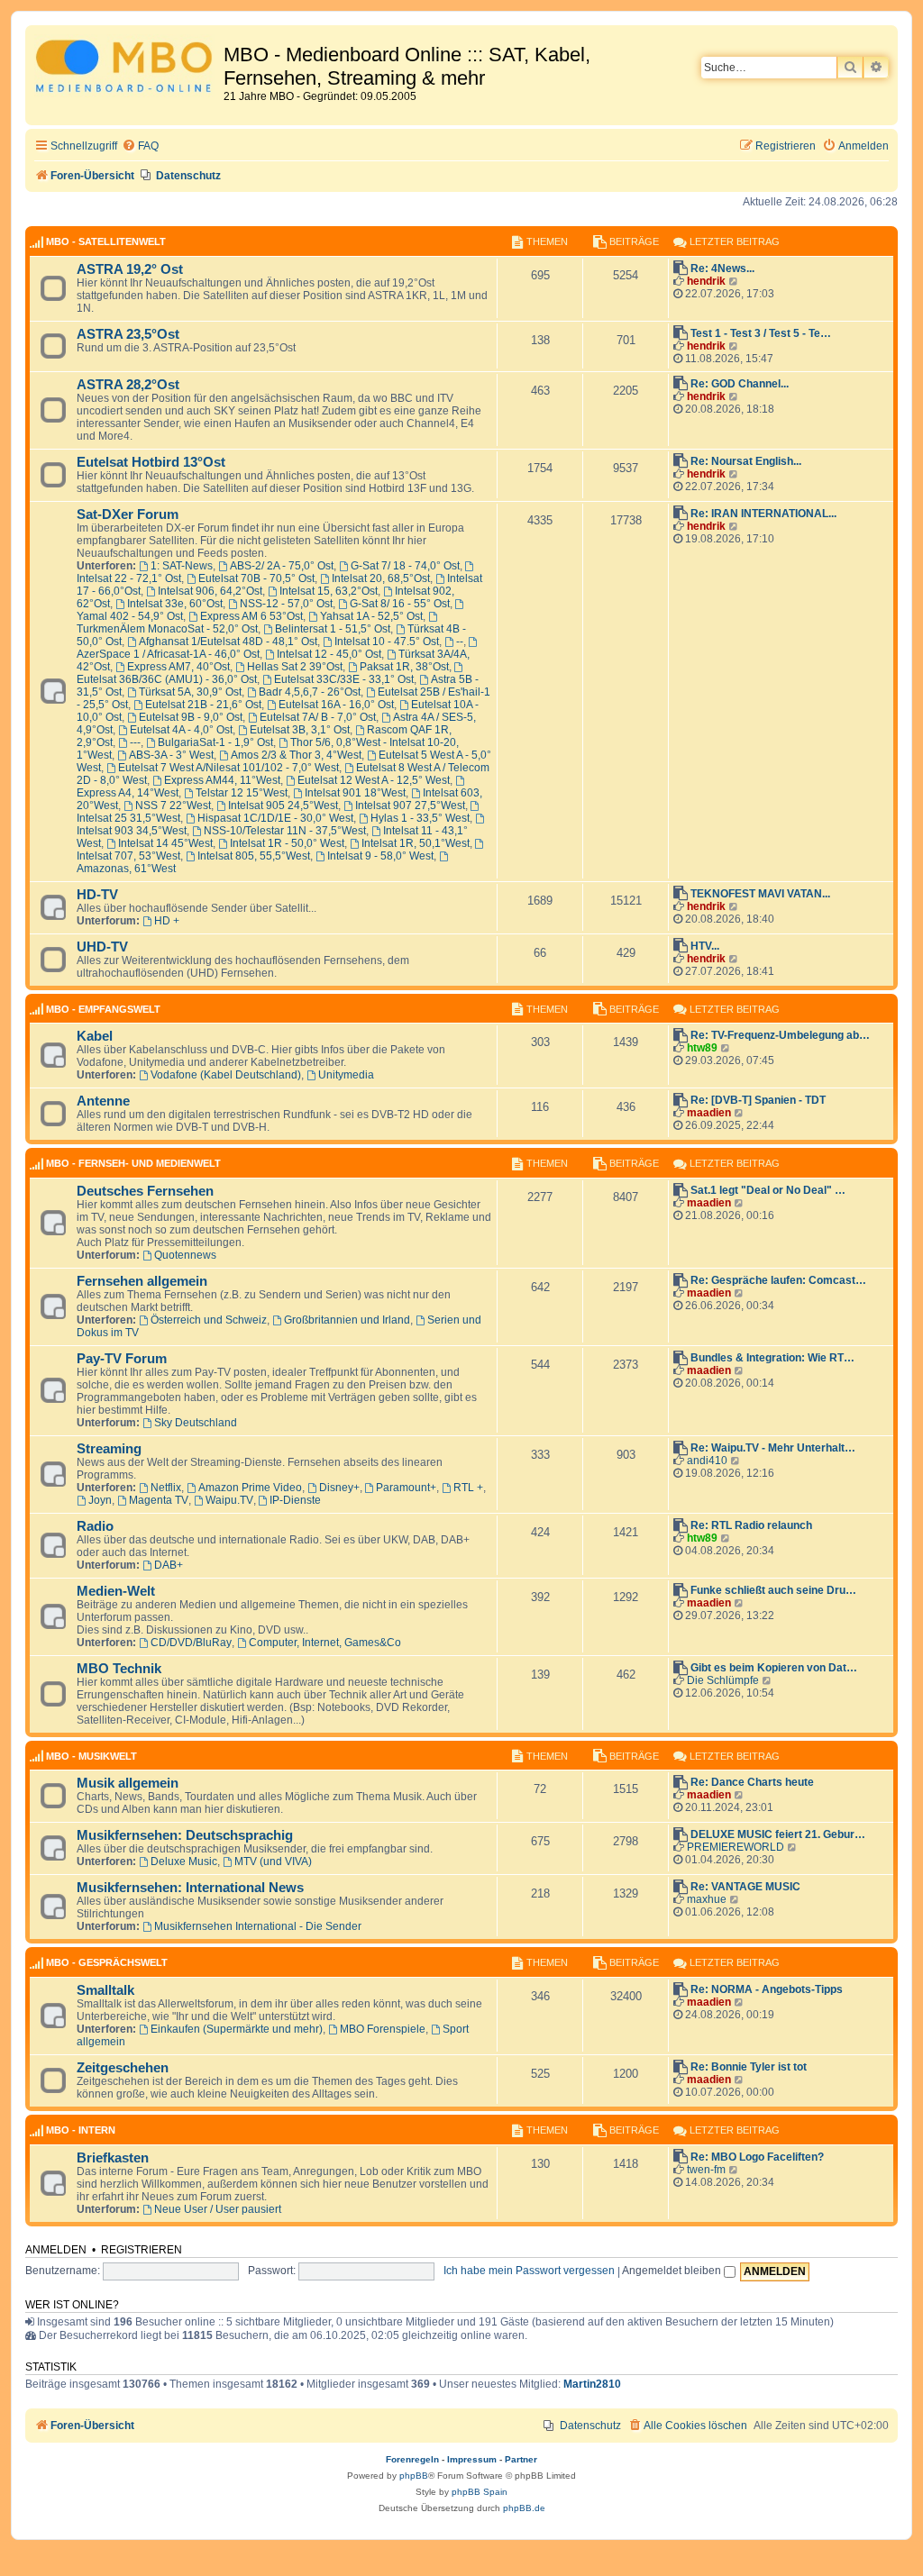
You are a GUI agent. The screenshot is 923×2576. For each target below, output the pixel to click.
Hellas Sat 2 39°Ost (295, 667)
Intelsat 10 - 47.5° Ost (387, 642)
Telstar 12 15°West (242, 793)
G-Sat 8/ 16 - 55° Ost (400, 604)
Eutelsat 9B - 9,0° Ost (191, 717)
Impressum (472, 2459)
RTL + (468, 1488)
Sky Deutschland (196, 1423)
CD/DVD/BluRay (191, 1643)
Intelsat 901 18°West (355, 793)
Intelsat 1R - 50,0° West (287, 843)
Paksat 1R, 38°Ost (404, 667)
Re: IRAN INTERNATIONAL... (763, 514)
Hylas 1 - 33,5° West (420, 818)
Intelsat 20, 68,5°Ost (381, 578)
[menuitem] (140, 146)
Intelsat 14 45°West (165, 843)
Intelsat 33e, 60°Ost (175, 604)
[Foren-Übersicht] (127, 69)
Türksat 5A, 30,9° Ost (190, 692)
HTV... (705, 946)
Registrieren (142, 2250)
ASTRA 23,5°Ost (128, 334)
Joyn (100, 1500)
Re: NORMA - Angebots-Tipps (767, 1989)
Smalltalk (105, 1990)
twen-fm (706, 2170)
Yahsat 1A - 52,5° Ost (371, 616)
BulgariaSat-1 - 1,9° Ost (215, 742)
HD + (167, 921)
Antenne (103, 1101)
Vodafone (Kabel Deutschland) (226, 1075)
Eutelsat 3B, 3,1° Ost (300, 730)
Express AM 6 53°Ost (251, 616)
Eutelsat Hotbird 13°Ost (151, 462)
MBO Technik (119, 1669)
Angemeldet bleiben (673, 2271)
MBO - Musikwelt (91, 1756)
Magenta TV (159, 1500)
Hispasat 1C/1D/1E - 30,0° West (275, 818)
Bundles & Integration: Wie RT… (772, 1358)
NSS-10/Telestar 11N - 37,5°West (285, 831)
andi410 (707, 1461)
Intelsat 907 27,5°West (410, 806)
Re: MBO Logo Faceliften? (757, 2157)
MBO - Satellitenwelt (106, 241)
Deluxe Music (184, 1861)
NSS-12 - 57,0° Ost (286, 604)
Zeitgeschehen (123, 2068)
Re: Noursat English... (746, 461)
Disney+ (339, 1488)
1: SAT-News (182, 566)
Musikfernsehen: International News (190, 1888)
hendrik (706, 281)
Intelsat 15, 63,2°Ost (329, 591)
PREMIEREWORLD (736, 1847)
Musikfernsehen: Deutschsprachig (185, 1835)
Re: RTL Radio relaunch (751, 1525)
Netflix (166, 1488)
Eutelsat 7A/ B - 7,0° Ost (318, 717)
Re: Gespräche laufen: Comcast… (778, 1280)
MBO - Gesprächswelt (107, 1962)
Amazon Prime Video (250, 1488)
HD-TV (97, 895)
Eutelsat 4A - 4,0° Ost (181, 730)
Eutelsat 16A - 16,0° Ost (336, 705)
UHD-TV (102, 947)
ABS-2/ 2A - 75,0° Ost (282, 566)
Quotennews (185, 1255)
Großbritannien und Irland (347, 1320)
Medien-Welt (116, 1591)
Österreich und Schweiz (209, 1320)
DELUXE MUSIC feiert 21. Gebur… (778, 1834)
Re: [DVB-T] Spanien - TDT (758, 1100)
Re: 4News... (722, 269)
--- (135, 742)
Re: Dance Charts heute (752, 1782)
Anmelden (56, 2250)
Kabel (95, 1036)
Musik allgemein (128, 1783)
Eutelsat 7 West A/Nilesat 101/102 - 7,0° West (228, 768)
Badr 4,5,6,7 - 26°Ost (310, 692)
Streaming (109, 1449)
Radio (95, 1526)
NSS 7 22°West (173, 806)
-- (460, 642)
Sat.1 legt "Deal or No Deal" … (768, 1190)
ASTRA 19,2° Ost (130, 269)
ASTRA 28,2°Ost (128, 385)
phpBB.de (524, 2508)
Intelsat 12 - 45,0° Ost (329, 654)
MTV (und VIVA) (273, 1861)
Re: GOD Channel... (740, 384)
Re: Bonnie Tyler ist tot (749, 2067)
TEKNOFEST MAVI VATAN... (760, 894)
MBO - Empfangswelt (103, 1009)
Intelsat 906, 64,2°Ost (210, 591)
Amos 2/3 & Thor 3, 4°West (296, 755)
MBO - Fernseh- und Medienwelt (133, 1163)
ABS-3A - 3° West (171, 755)
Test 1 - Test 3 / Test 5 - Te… (761, 333)
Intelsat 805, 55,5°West (254, 856)
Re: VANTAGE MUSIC (745, 1887)
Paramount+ (406, 1488)
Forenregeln (412, 2459)
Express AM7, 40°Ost (178, 667)
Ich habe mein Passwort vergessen (529, 2271)
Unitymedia (346, 1075)
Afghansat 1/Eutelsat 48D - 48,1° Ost (228, 642)
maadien (709, 1113)
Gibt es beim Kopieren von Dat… (774, 1668)
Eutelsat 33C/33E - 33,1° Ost (344, 679)
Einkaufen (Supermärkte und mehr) (237, 2029)
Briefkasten (113, 2158)
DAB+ (169, 1565)
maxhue (707, 1899)
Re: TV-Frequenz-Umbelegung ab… (780, 1035)
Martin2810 (592, 2384)
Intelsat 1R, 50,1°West (416, 843)
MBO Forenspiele (383, 2029)
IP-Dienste (295, 1500)
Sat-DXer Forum (128, 514)
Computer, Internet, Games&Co (325, 1643)
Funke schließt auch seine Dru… (773, 1590)
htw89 (702, 1048)
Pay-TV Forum (122, 1359)
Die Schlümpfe (723, 1680)
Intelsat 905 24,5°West (283, 806)
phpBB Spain (480, 2492)
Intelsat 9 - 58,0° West (380, 856)
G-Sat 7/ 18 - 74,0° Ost (405, 566)
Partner (521, 2459)
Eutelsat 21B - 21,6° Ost (203, 705)
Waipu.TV (229, 1500)
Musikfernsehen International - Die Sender (258, 1926)
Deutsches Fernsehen (145, 1191)
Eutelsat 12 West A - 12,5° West (374, 780)
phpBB (414, 2476)
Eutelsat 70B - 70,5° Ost (256, 578)
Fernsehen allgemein (142, 1281)
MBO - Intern (81, 2130)
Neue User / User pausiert (218, 2209)
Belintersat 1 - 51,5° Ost (333, 629)
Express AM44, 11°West (222, 780)
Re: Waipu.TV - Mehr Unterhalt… (773, 1448)
